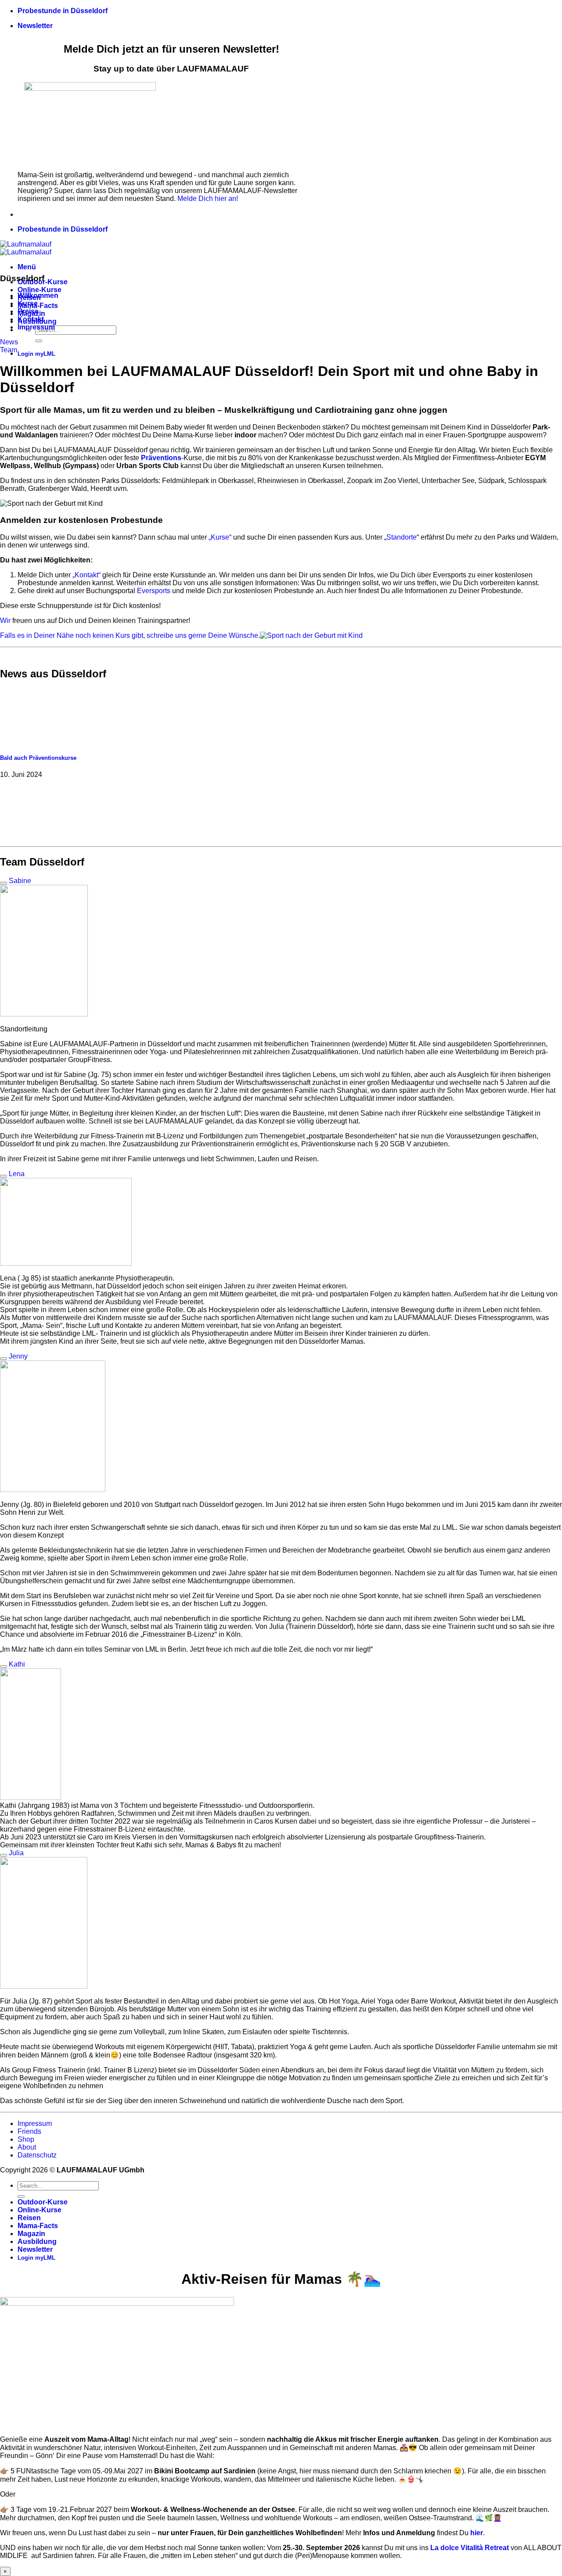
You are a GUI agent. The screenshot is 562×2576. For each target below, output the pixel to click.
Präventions (161, 458)
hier (477, 2533)
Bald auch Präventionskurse (38, 758)
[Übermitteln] (39, 341)
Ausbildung (37, 2241)
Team (9, 350)
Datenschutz (37, 2155)
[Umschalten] (4, 883)
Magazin (31, 2234)
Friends (29, 2131)
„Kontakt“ (86, 575)
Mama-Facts (38, 306)
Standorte (402, 537)
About (27, 2147)
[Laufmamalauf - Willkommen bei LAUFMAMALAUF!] (26, 248)
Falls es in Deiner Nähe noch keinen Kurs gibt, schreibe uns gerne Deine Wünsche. (130, 635)
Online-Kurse (40, 290)
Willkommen (38, 295)
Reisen (29, 2218)
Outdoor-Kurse (43, 2202)
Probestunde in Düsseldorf (63, 11)
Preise (28, 311)
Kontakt (31, 319)
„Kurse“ (220, 537)
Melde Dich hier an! (208, 199)
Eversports (154, 591)
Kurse (28, 303)
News (9, 342)
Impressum (36, 327)
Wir (5, 621)
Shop (26, 2139)
